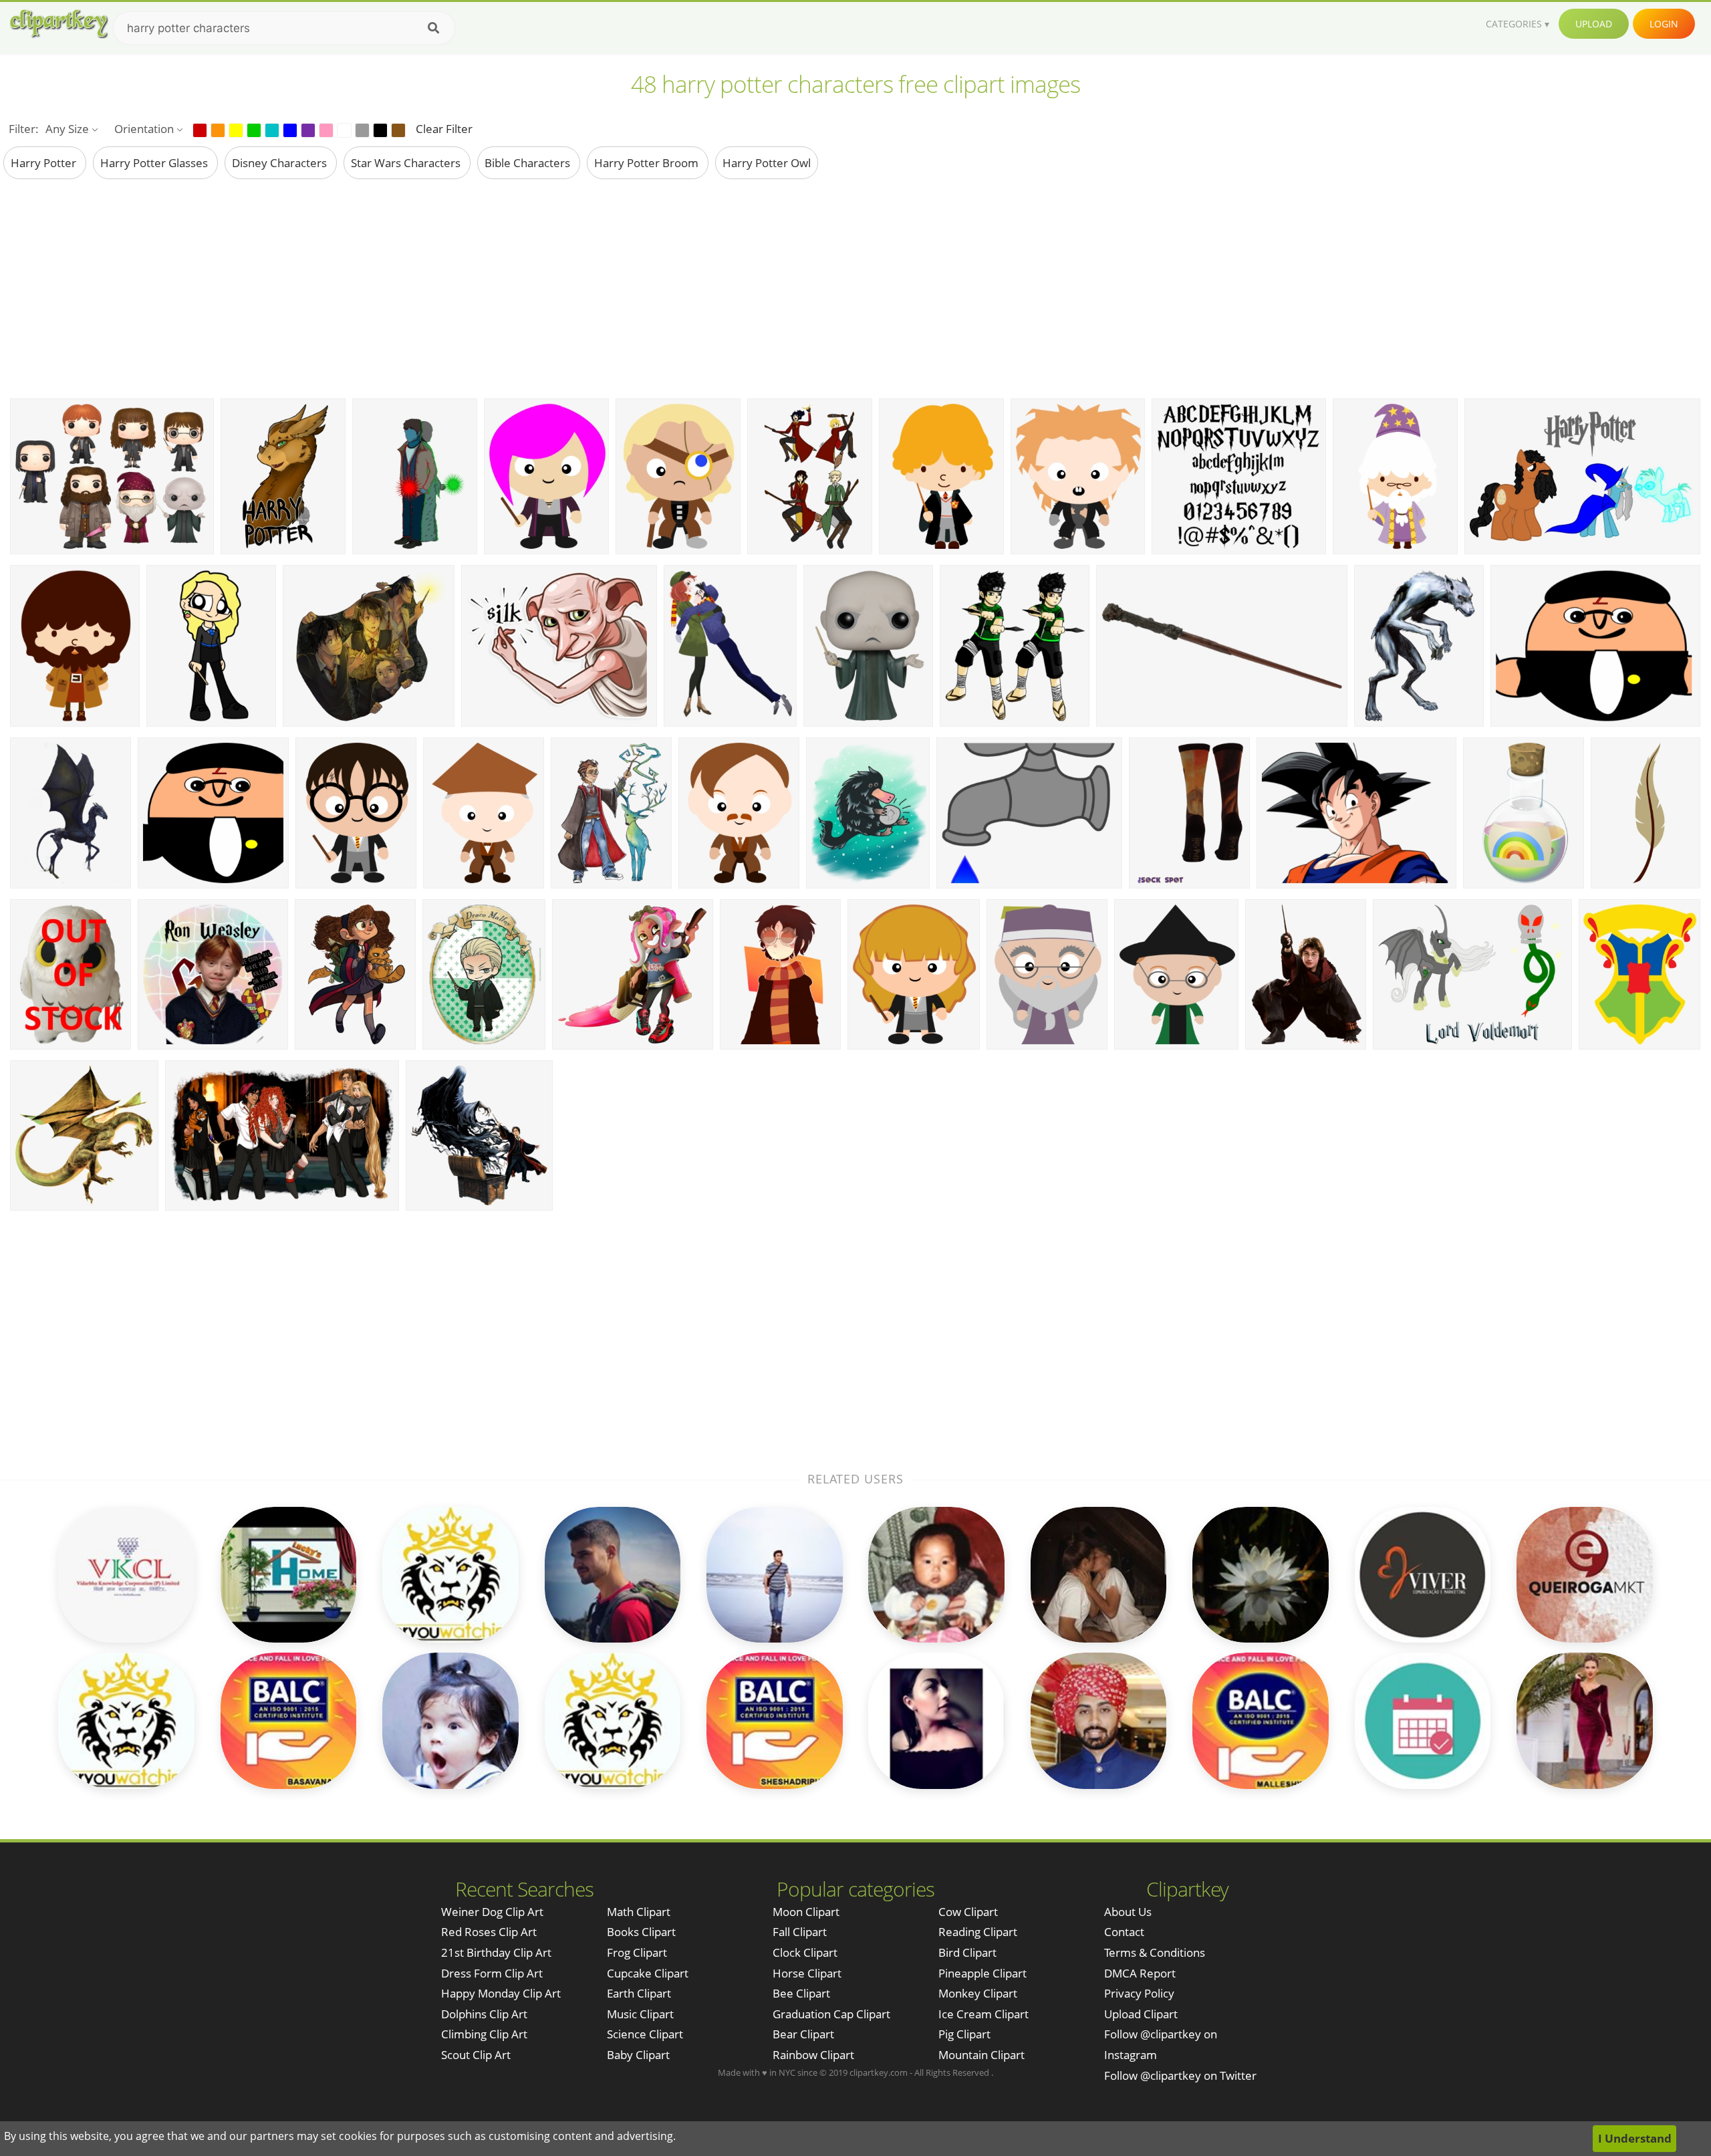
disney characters (281, 163)
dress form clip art (492, 1973)
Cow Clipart (968, 1912)
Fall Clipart (800, 1932)
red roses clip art (489, 1932)
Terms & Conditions (1155, 1952)
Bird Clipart (967, 1952)
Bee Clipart (801, 1993)
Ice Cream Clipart (983, 2014)
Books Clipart (641, 1932)
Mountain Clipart (981, 2055)
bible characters (529, 163)
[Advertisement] (855, 288)
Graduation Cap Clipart (831, 2014)
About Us (1128, 1912)
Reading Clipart (978, 1932)
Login (1664, 24)
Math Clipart (639, 1912)
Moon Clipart (806, 1912)
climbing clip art (484, 2034)
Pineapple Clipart (982, 1973)
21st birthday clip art (496, 1952)
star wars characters (407, 163)
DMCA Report (1140, 1973)
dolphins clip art (484, 2014)
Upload (1594, 24)
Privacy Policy (1139, 1993)
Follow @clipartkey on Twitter (1180, 2075)
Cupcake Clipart (648, 1973)
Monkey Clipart (978, 1993)
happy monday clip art (501, 1993)
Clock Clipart (805, 1952)
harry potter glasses (155, 163)
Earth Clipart (639, 1993)
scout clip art (476, 2055)
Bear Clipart (803, 2034)
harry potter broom (648, 163)
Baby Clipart (638, 2055)
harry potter (45, 163)
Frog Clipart (637, 1952)
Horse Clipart (807, 1973)
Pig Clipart (964, 2034)
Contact (1124, 1932)
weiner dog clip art (492, 1912)
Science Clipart (645, 2034)
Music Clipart (640, 2014)
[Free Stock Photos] (58, 24)
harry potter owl (767, 163)
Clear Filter (444, 129)
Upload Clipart (1141, 2014)
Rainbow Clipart (813, 2055)
